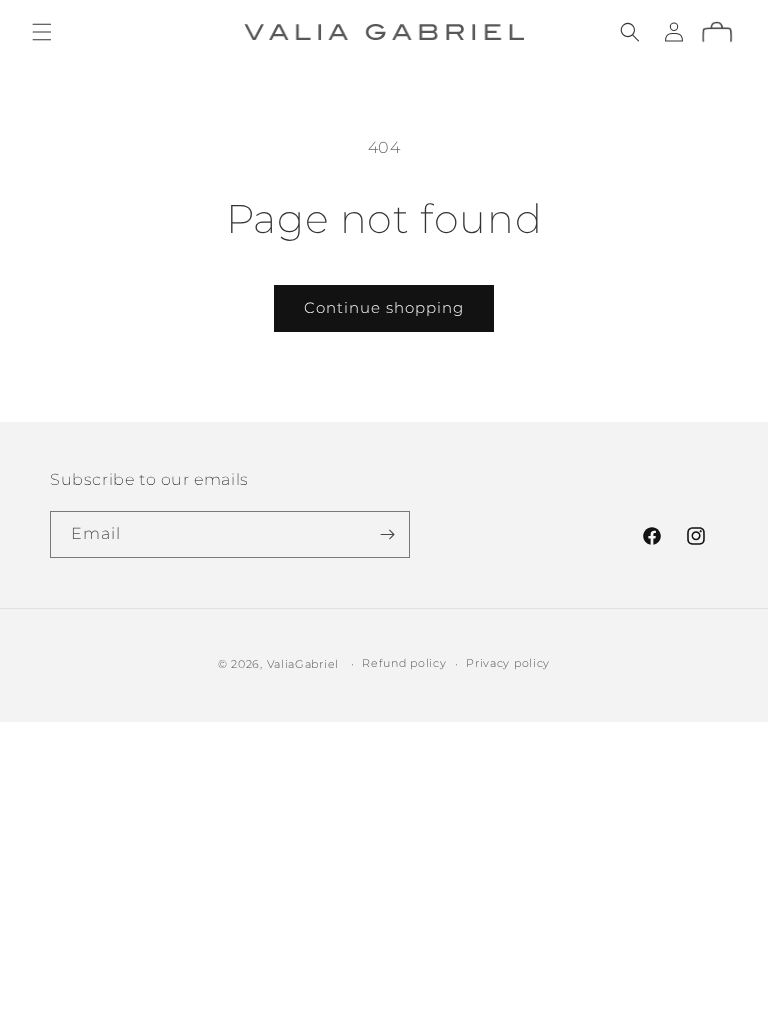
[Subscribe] (387, 534)
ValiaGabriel (303, 664)
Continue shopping (384, 307)
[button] (42, 32)
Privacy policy (508, 663)
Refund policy (404, 663)
